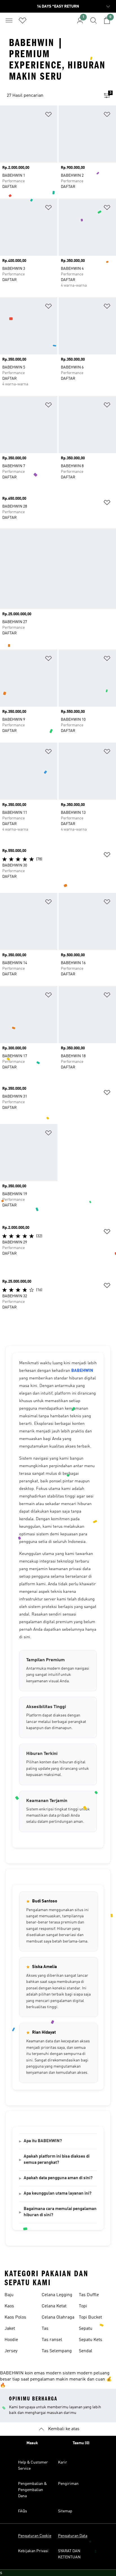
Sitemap (65, 2511)
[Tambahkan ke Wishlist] (48, 115)
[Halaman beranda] (58, 23)
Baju (9, 2295)
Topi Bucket (90, 2317)
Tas (45, 2329)
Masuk (32, 2443)
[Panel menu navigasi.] (9, 20)
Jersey (11, 2351)
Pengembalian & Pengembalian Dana (32, 2490)
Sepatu (86, 2329)
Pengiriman (68, 2484)
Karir (63, 2462)
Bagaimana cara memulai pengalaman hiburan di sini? (60, 2212)
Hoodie (11, 2340)
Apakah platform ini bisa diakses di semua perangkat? (57, 2160)
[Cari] (93, 20)
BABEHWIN (82, 1371)
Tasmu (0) (81, 2443)
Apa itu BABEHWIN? (43, 2141)
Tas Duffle (89, 2295)
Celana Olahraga (58, 2317)
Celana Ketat (54, 2306)
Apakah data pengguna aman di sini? (58, 2178)
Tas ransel (52, 2340)
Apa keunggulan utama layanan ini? (58, 2194)
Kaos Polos (15, 2317)
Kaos (9, 2306)
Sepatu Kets (91, 2340)
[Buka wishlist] (23, 20)
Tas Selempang (57, 2351)
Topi (83, 2306)
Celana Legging (57, 2295)
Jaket (10, 2329)
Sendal (86, 2351)
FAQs (23, 2511)
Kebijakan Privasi (33, 2551)
